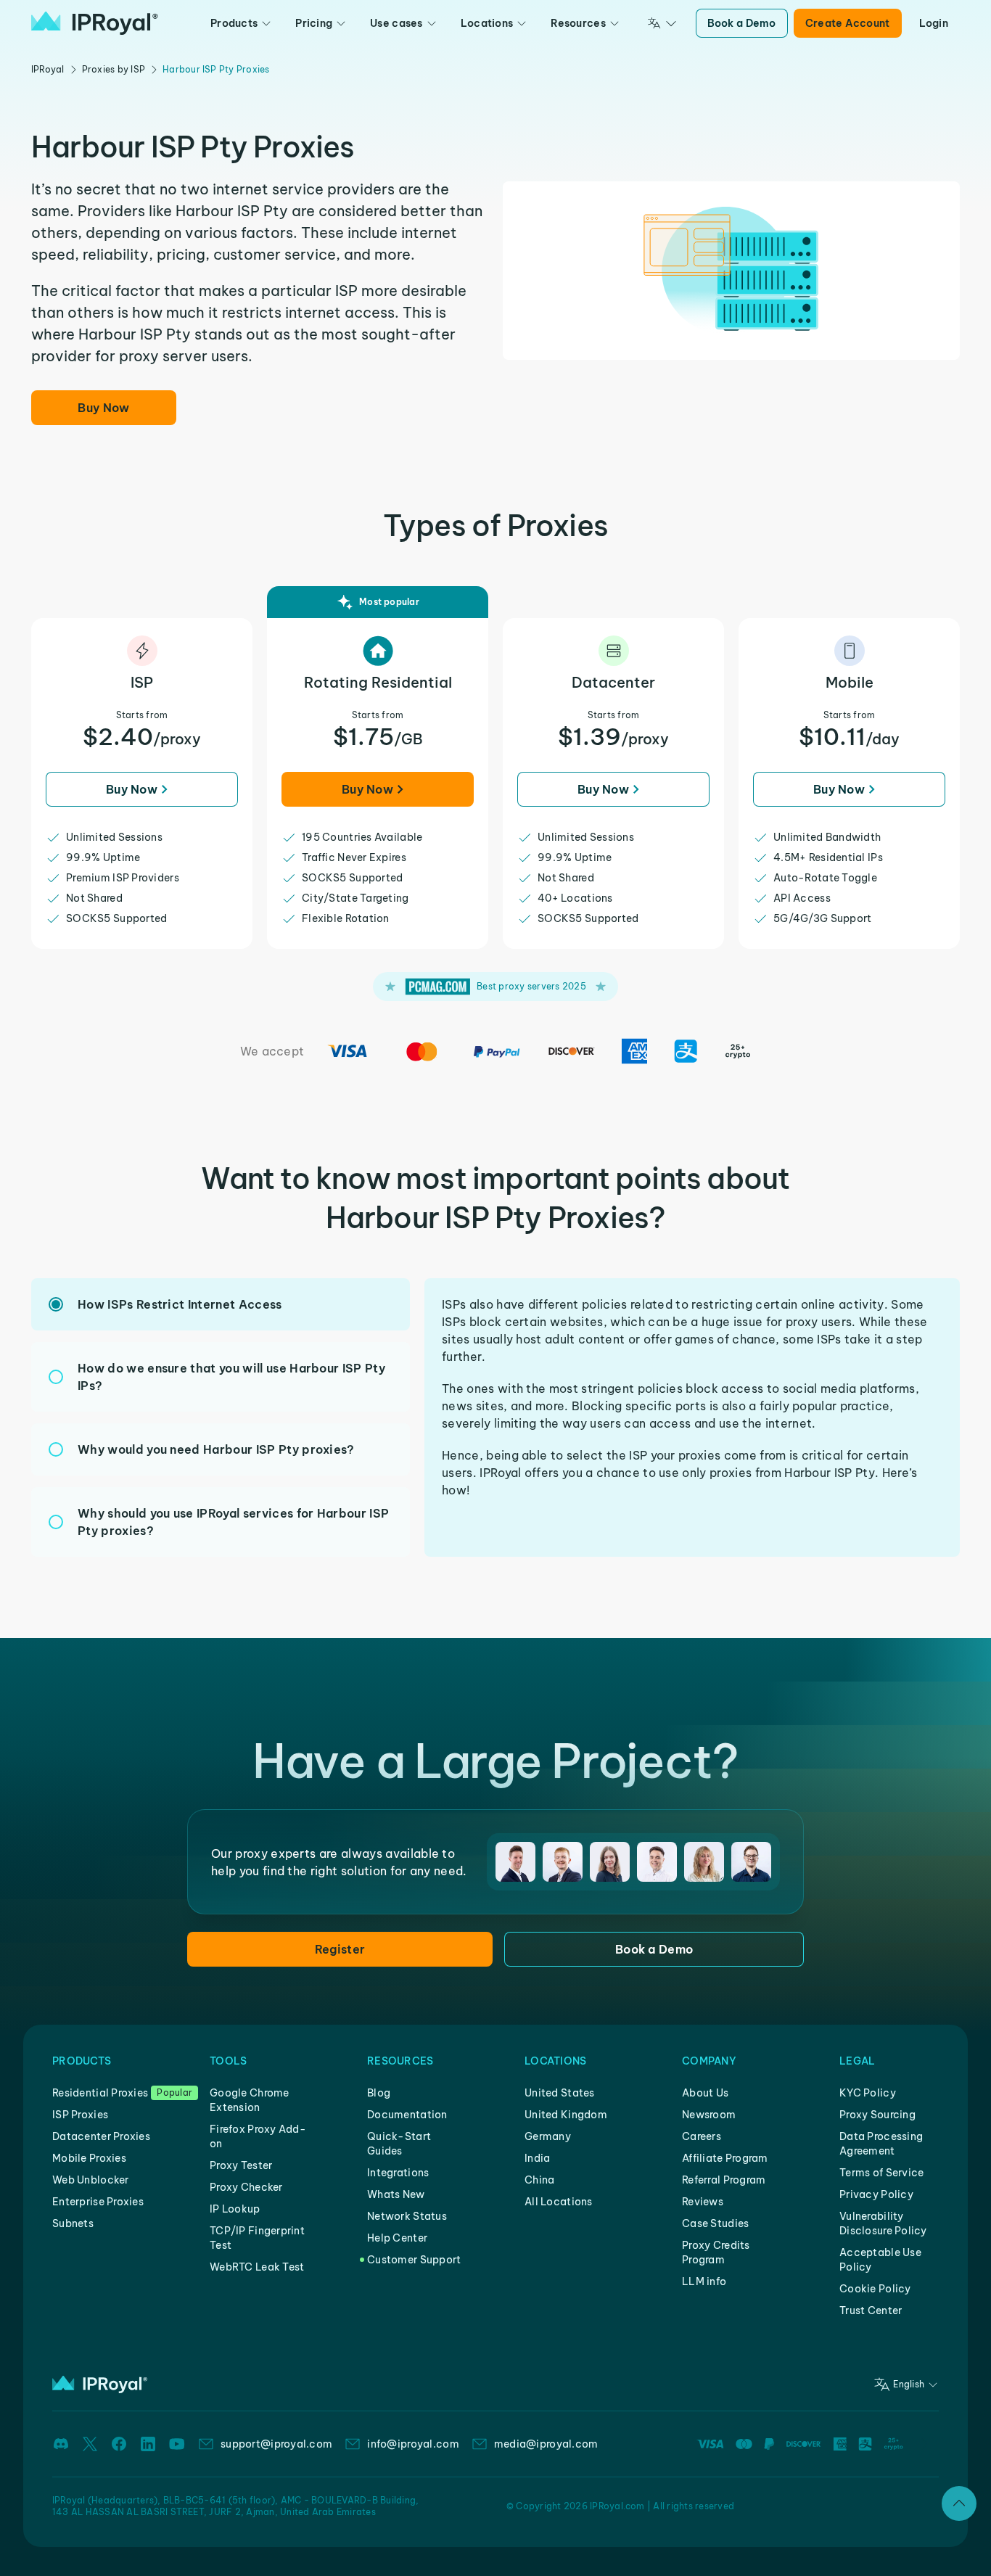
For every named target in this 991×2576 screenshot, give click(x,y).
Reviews (703, 2202)
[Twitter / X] (90, 2444)
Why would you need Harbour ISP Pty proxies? (216, 1449)
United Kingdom (566, 2115)
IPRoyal (48, 69)
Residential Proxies (100, 2093)
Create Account (848, 23)
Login (934, 23)
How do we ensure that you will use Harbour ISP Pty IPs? (231, 1377)
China (539, 2180)
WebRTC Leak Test (257, 2267)
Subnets (73, 2223)
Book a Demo (742, 23)
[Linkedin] (148, 2444)
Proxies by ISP (114, 69)
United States (560, 2093)
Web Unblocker (91, 2180)
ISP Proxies (80, 2115)
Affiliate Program (725, 2158)
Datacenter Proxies (101, 2136)
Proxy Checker (246, 2187)
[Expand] (959, 2503)
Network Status (407, 2216)
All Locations (559, 2202)
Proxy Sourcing (877, 2115)
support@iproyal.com (276, 2444)
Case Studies (715, 2223)
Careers (702, 2136)
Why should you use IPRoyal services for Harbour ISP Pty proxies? (233, 1522)
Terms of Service (881, 2173)
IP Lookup (235, 2209)
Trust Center (871, 2310)
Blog (379, 2093)
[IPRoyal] (95, 23)
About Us (705, 2093)
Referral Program (724, 2180)
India (537, 2158)
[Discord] (61, 2444)
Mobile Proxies (89, 2158)
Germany (548, 2136)
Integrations (398, 2173)
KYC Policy (868, 2093)
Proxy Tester (241, 2165)
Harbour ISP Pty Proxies (216, 69)
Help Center (397, 2238)
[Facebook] (119, 2444)
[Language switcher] (662, 23)
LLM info (704, 2281)
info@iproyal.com (413, 2444)
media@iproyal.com (546, 2444)
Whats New (396, 2194)
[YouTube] (177, 2444)
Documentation (407, 2115)
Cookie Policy (875, 2289)
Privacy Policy (876, 2194)
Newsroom (709, 2115)
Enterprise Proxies (98, 2202)
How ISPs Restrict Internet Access (180, 1304)
